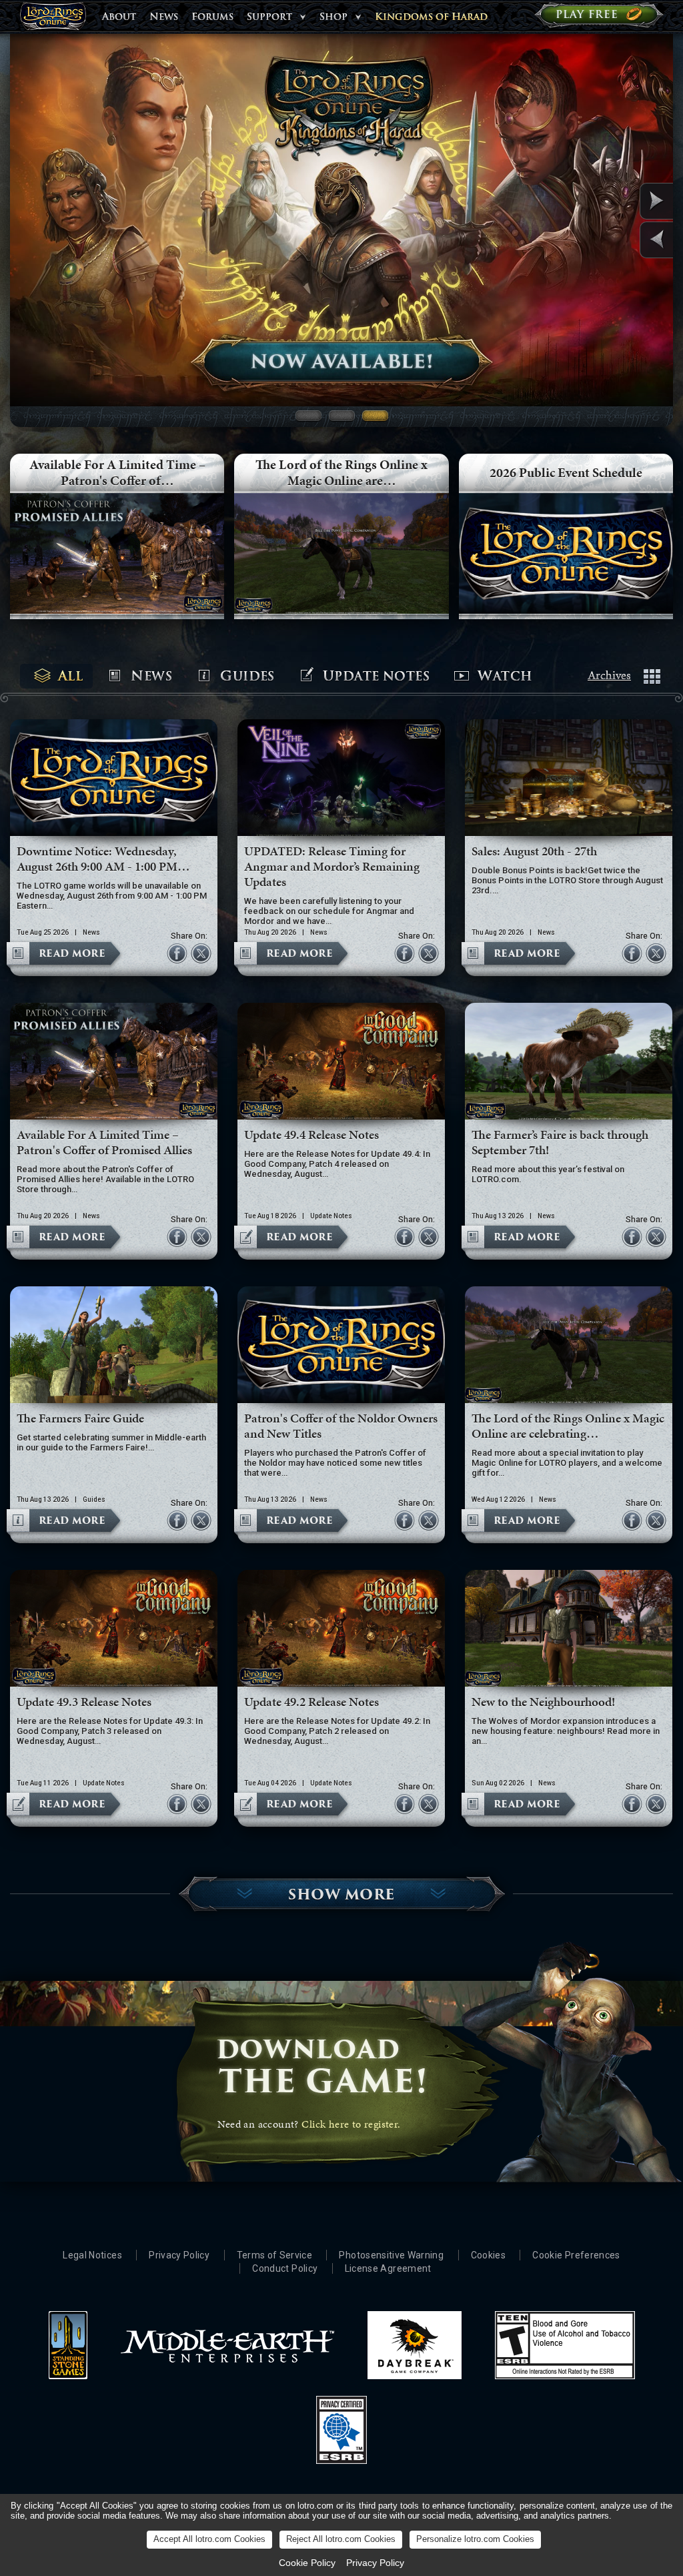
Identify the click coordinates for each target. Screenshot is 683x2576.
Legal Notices (92, 2255)
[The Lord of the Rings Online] (53, 20)
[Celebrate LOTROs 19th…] (625, 240)
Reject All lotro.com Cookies (341, 2539)
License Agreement (388, 2268)
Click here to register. (351, 2124)
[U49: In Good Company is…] (625, 201)
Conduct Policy (285, 2268)
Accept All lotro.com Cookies (209, 2539)
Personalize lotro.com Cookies (475, 2539)
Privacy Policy (179, 2255)
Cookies (488, 2255)
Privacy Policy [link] (375, 2563)
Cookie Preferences (576, 2255)
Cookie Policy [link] (307, 2563)
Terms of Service (275, 2255)
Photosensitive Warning (391, 2255)
